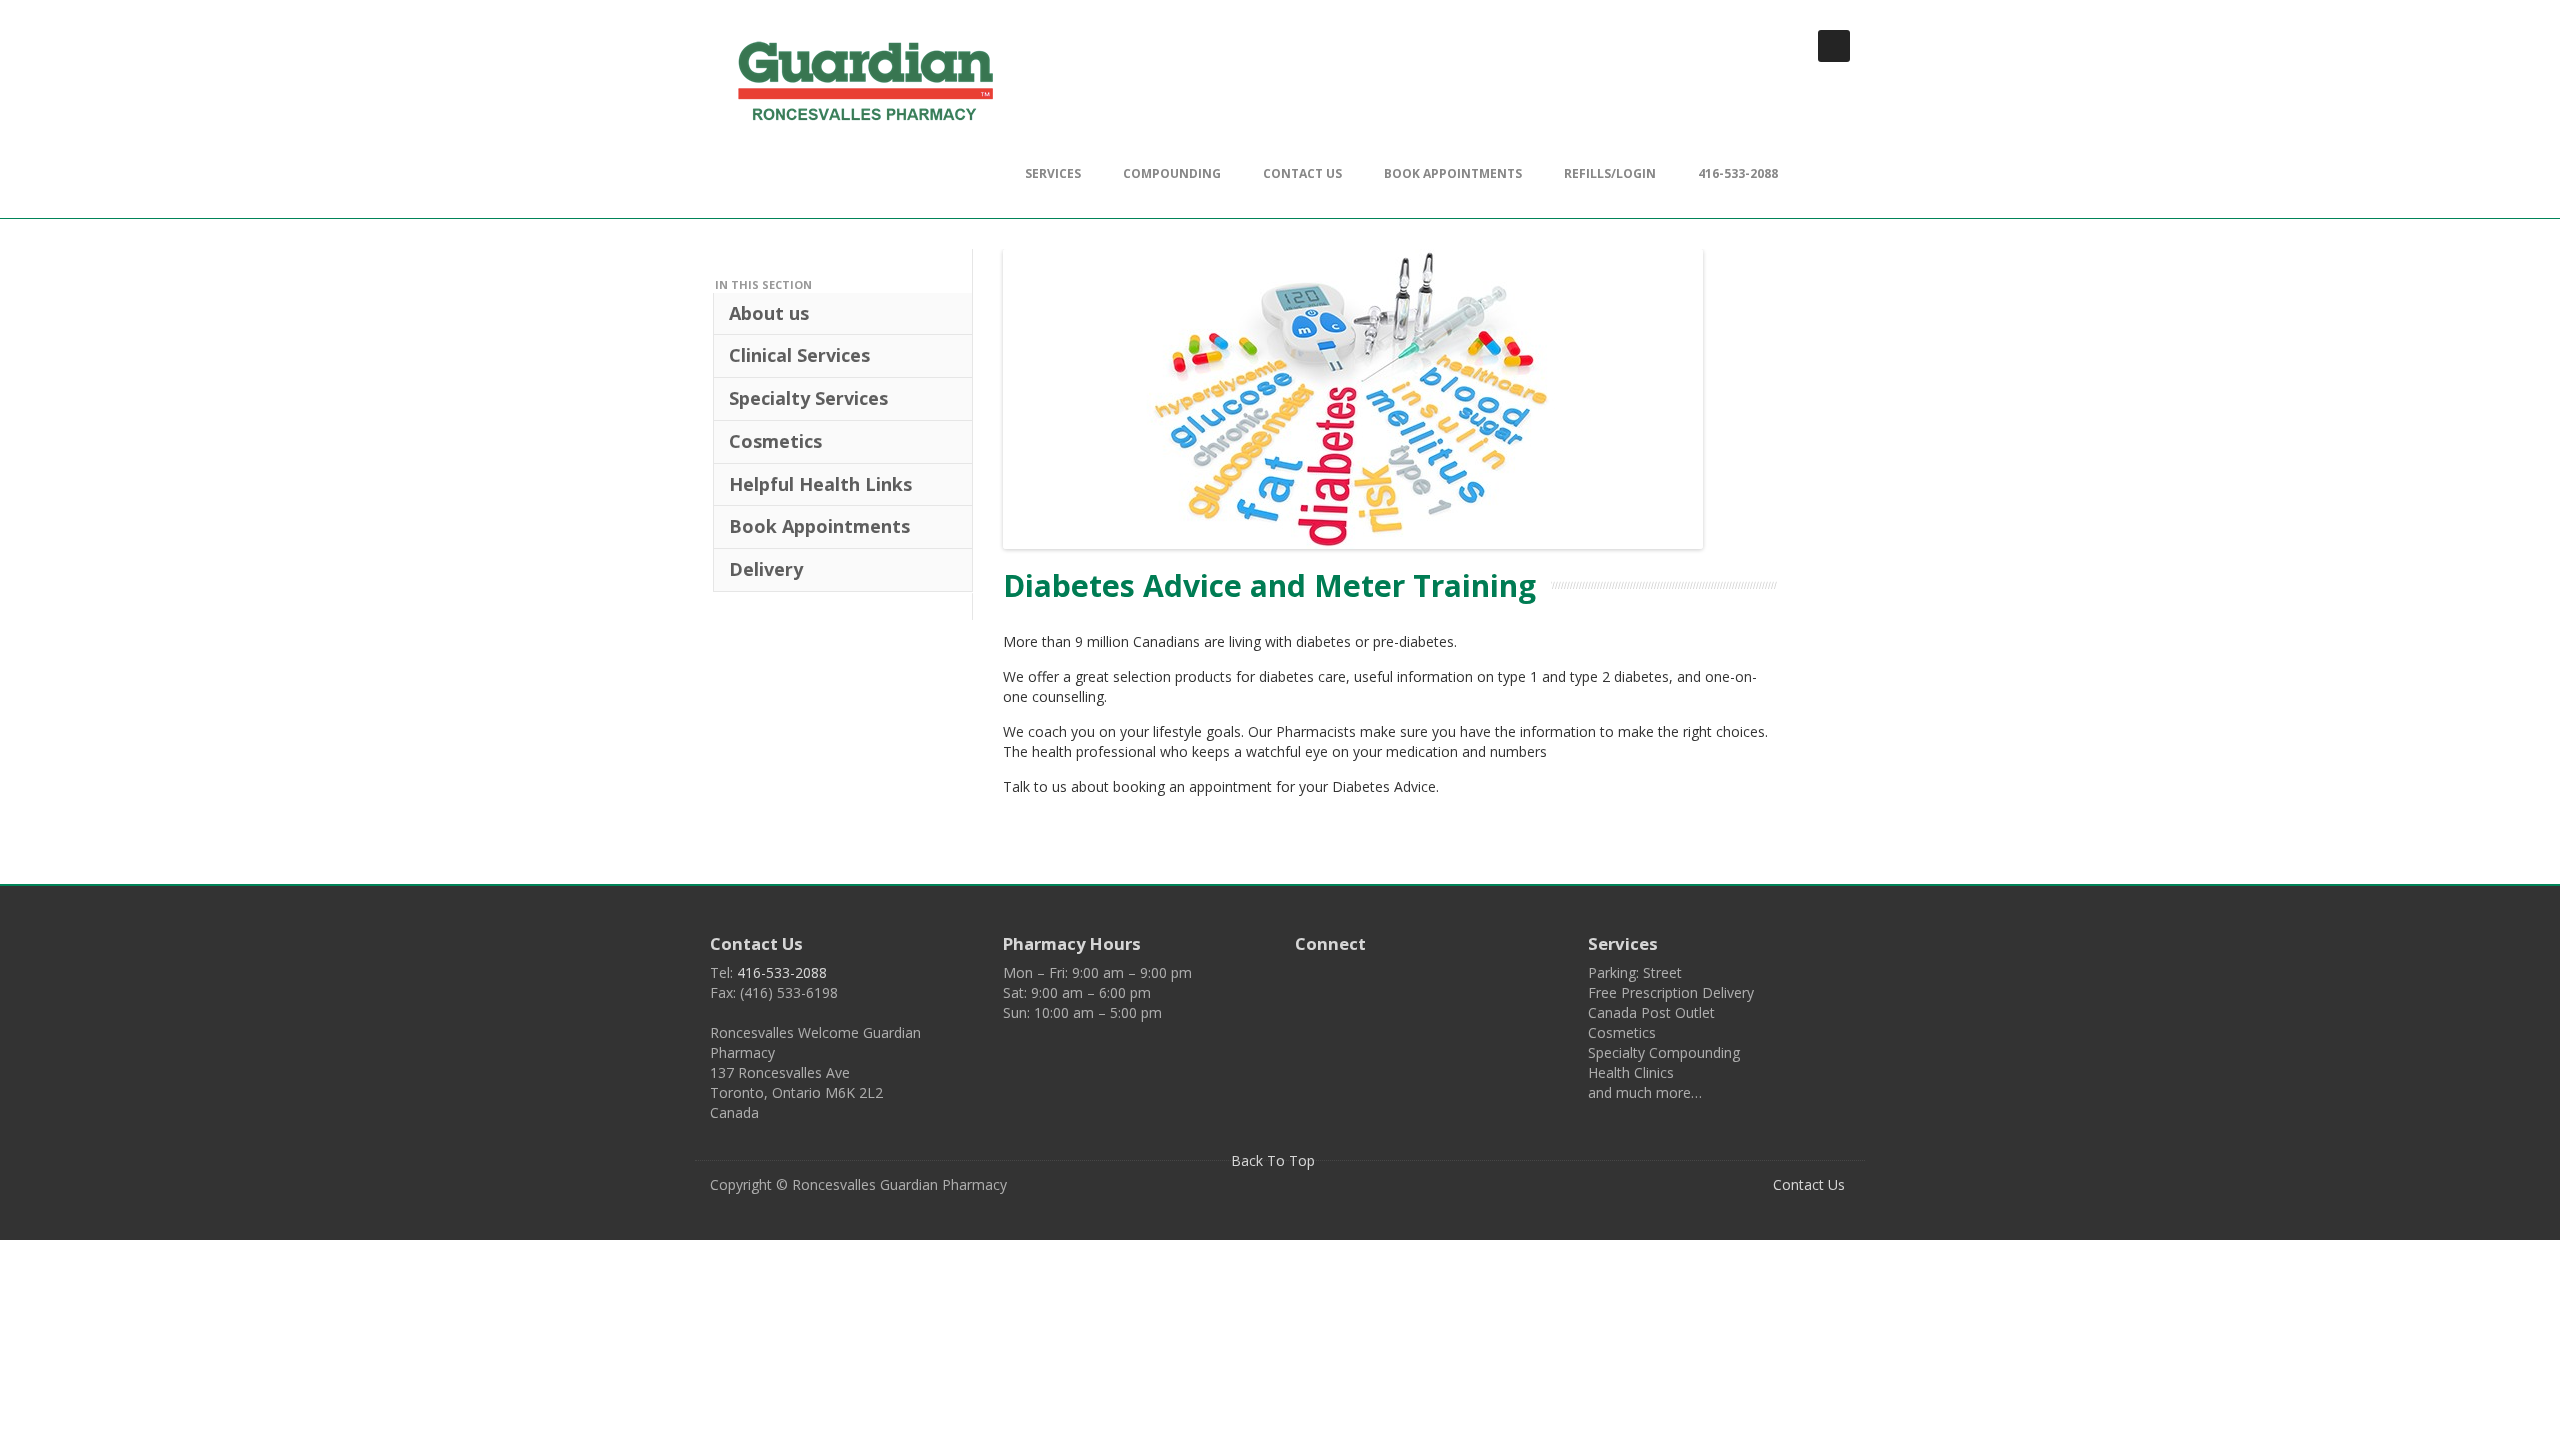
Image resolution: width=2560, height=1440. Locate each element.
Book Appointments (1453, 173)
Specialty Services (808, 398)
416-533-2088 (1738, 173)
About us (769, 313)
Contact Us (1302, 173)
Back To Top (1275, 1160)
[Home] (865, 84)
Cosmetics (775, 441)
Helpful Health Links (820, 484)
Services (1053, 173)
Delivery (766, 569)
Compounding (1172, 173)
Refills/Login (1610, 173)
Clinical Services (799, 355)
